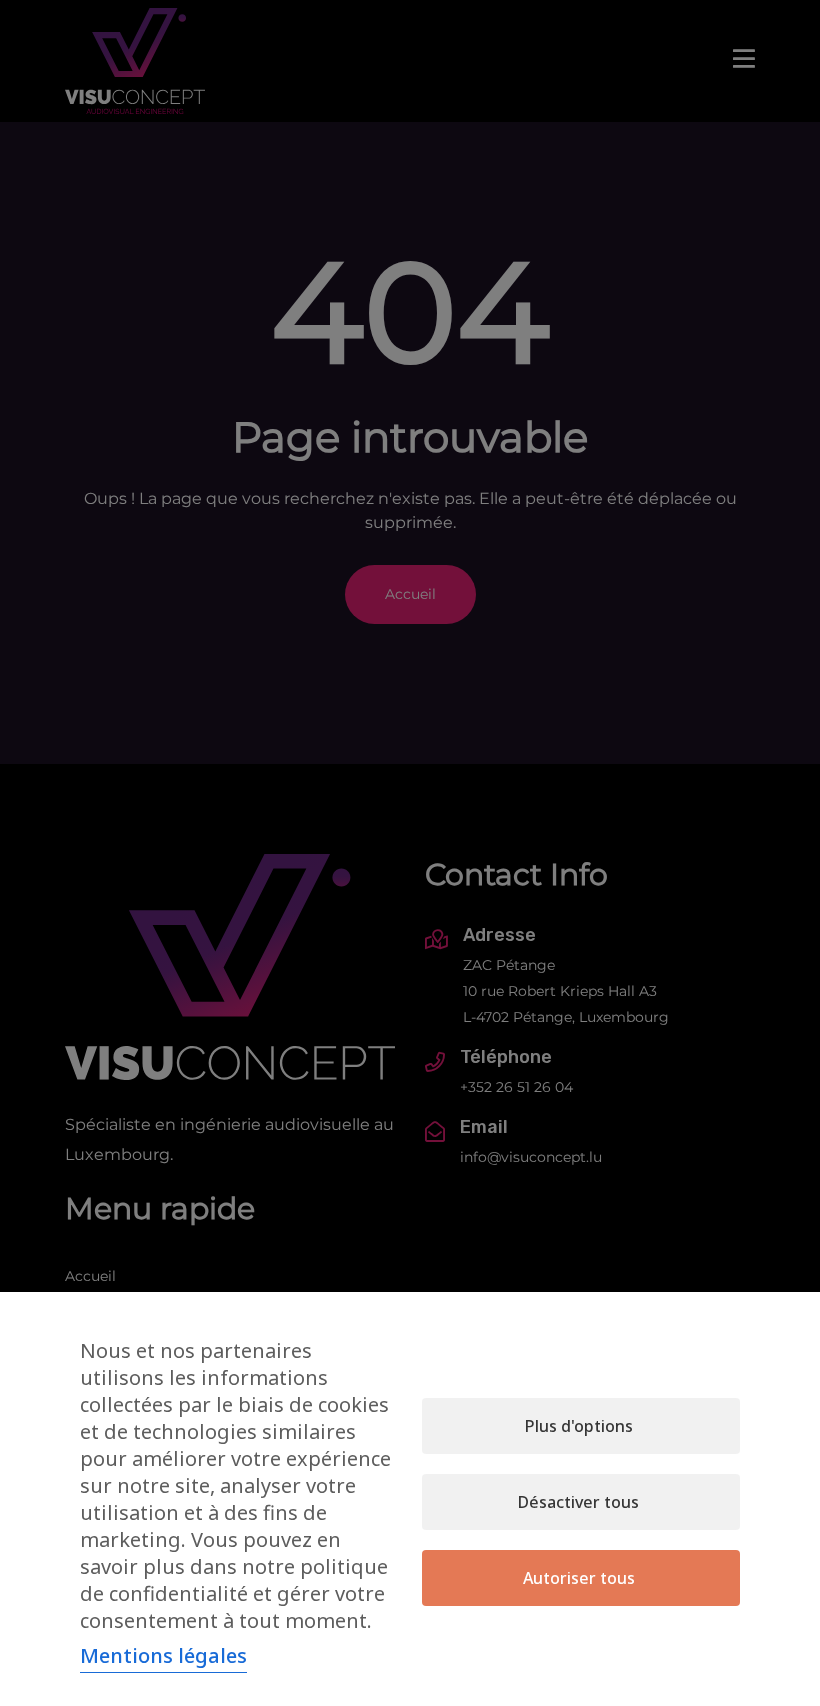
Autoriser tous (579, 1578)
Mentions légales (163, 1655)
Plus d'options (579, 1426)
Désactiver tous (578, 1502)
